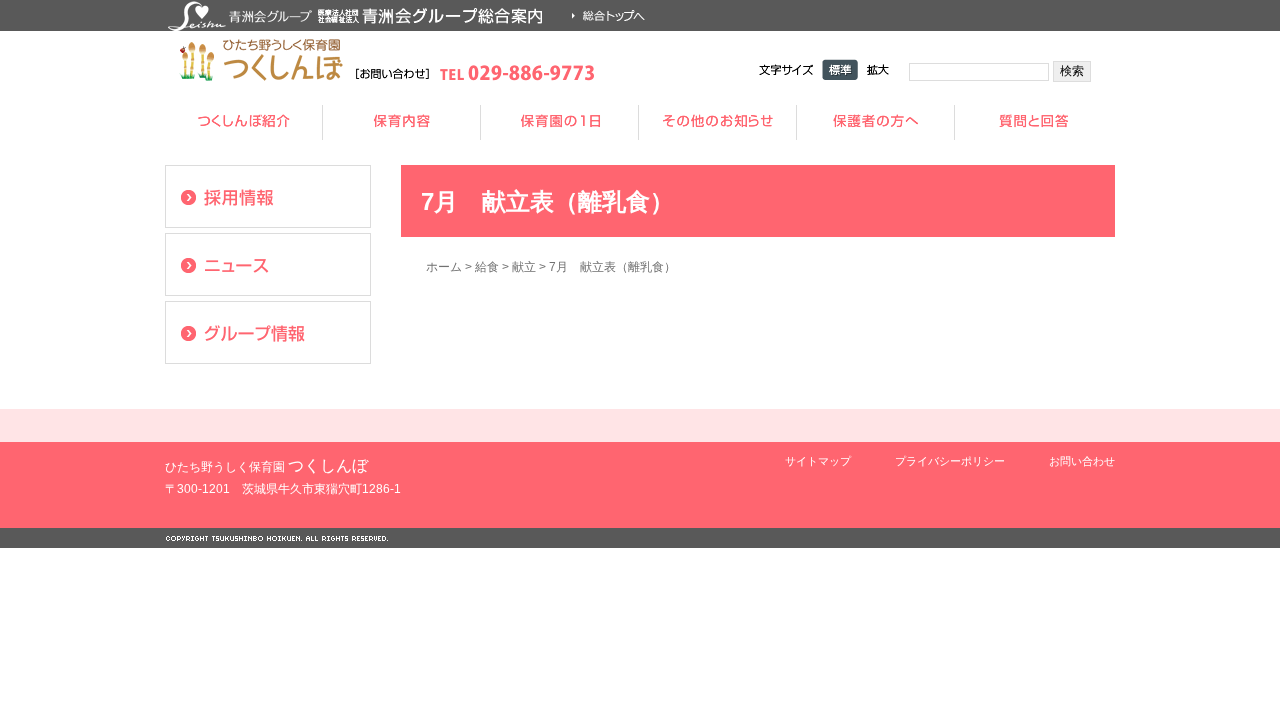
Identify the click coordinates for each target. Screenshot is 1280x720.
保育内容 (402, 122)
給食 (487, 267)
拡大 (878, 69)
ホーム (444, 267)
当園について (244, 122)
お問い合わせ (1082, 461)
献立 (524, 267)
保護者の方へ (876, 122)
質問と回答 (1034, 122)
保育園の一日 (560, 122)
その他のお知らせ (718, 122)
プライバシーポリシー (950, 461)
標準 (840, 69)
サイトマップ (818, 461)
